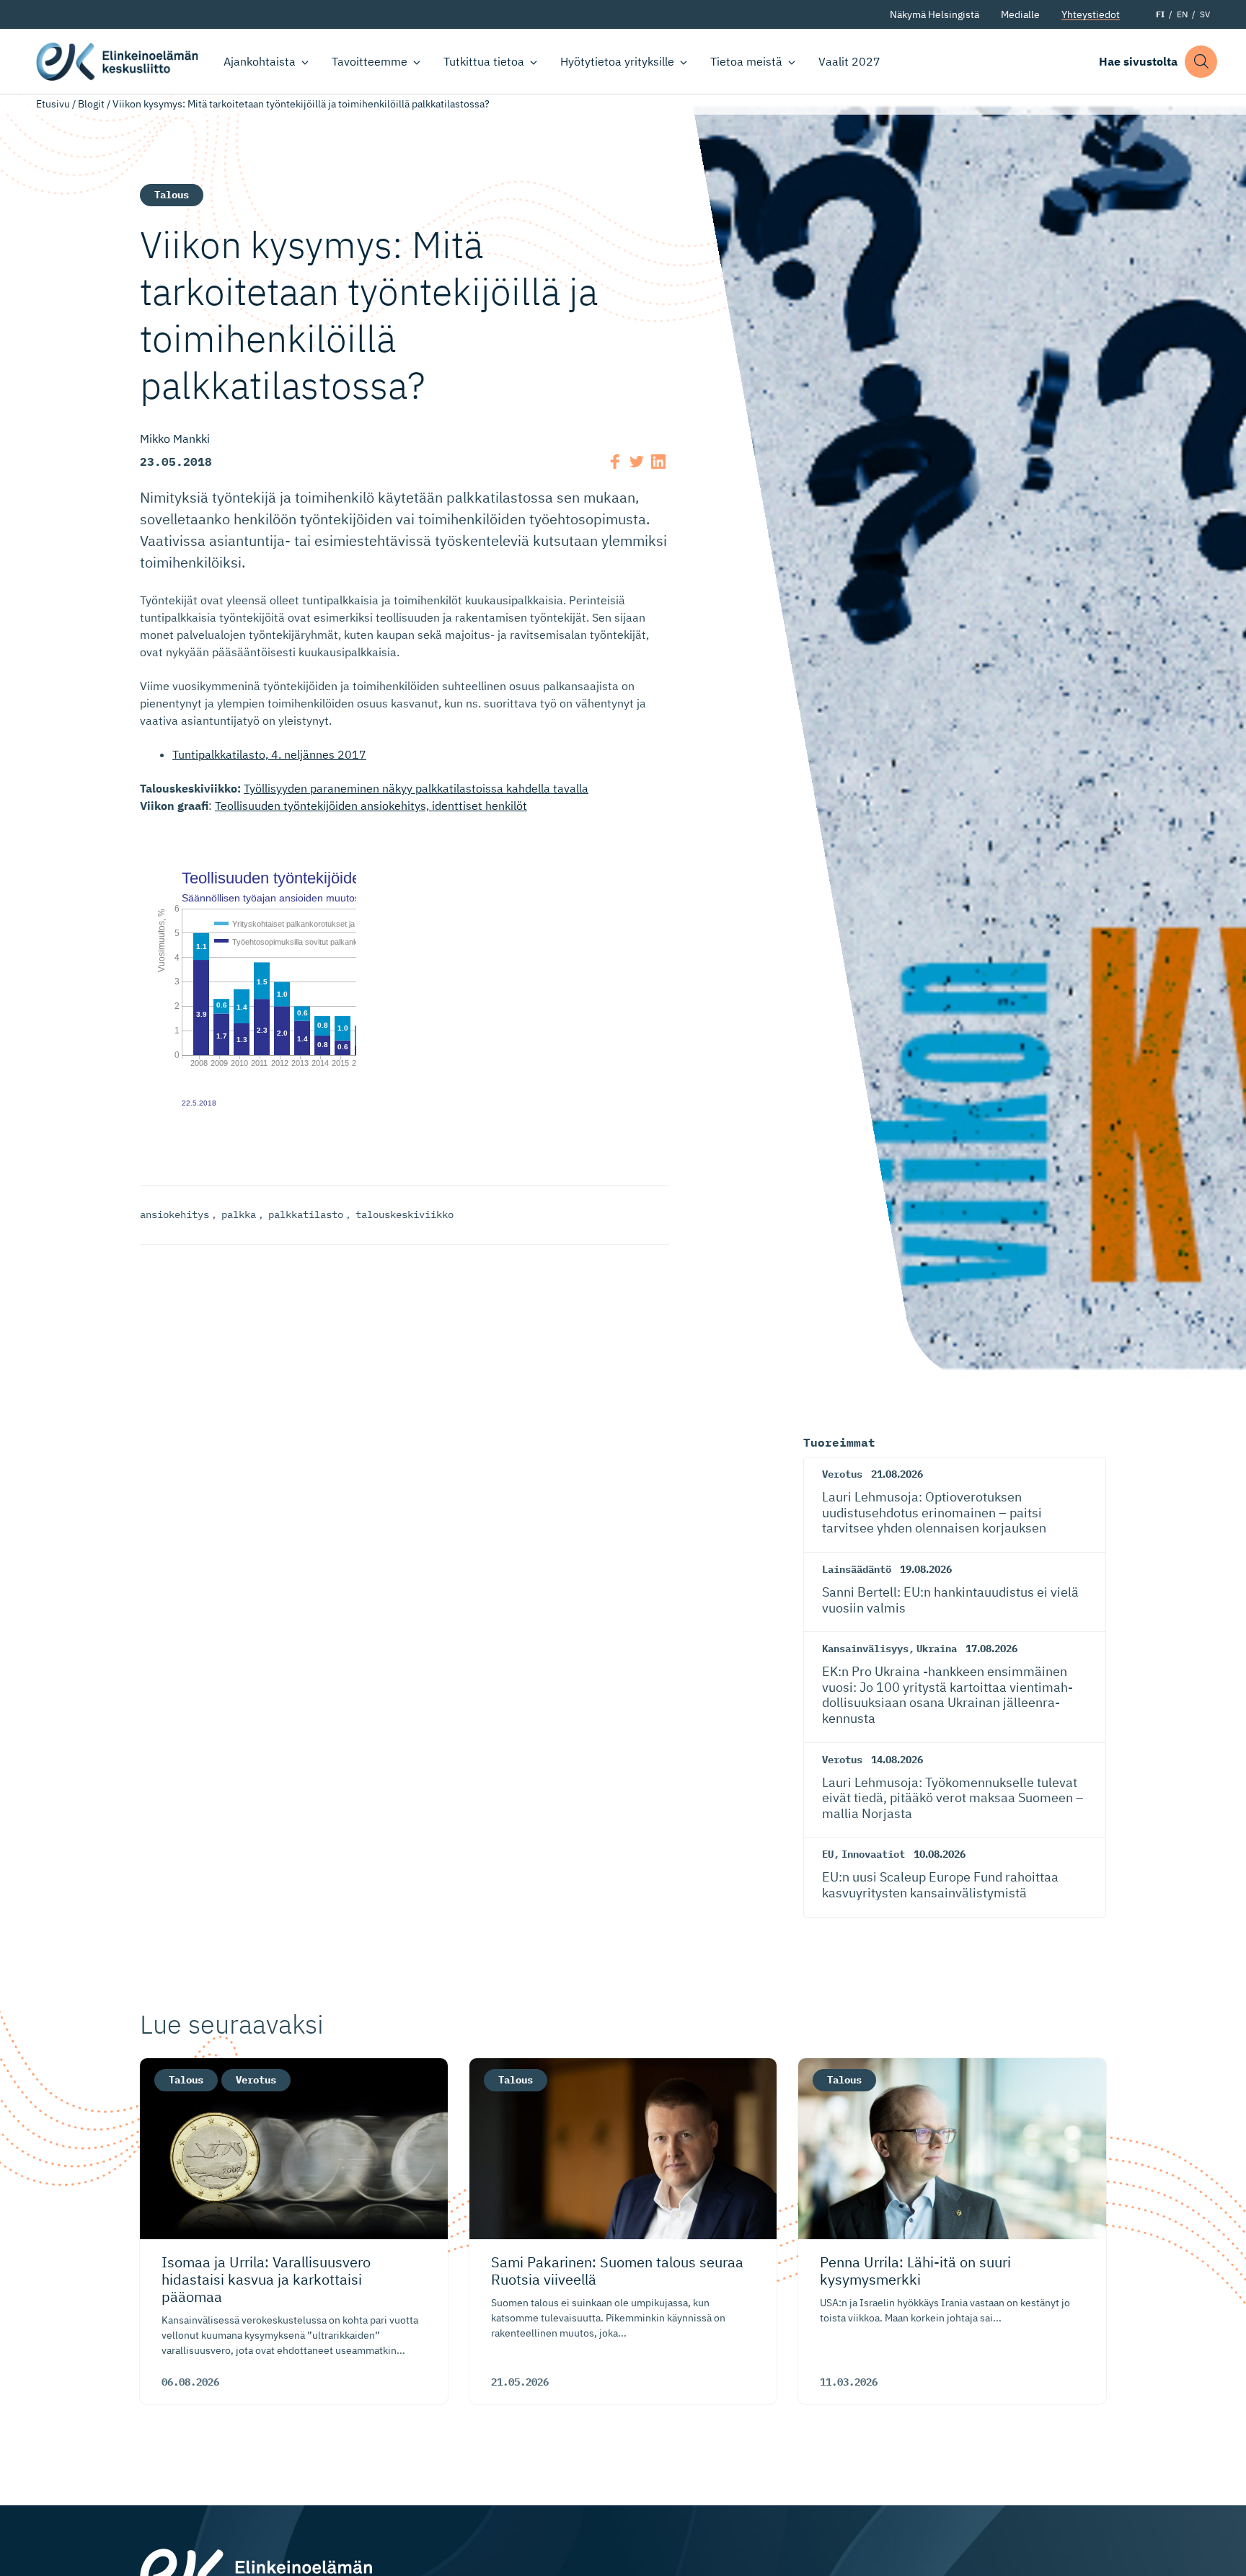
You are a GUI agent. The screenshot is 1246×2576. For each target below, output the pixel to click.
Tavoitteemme (370, 61)
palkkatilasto (306, 1214)
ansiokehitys (174, 1214)
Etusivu (53, 104)
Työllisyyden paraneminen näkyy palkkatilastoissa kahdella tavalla (416, 788)
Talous (172, 195)
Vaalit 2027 (849, 61)
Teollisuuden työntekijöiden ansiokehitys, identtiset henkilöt (371, 806)
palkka (239, 1214)
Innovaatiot (873, 1854)
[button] (1201, 62)
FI (1160, 14)
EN (1182, 14)
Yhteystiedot (1091, 14)
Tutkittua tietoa (484, 61)
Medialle (1020, 14)
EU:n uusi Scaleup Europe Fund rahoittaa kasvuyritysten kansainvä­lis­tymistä (940, 1885)
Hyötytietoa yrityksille (617, 61)
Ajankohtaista (260, 61)
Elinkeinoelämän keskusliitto (117, 62)
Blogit (91, 104)
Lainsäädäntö (857, 1569)
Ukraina (937, 1649)
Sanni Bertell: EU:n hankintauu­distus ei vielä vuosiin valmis (950, 1600)
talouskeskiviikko (405, 1214)
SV (1205, 14)
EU (828, 1854)
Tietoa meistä (746, 61)
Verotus (842, 1474)
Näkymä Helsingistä (934, 14)
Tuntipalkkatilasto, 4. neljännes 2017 (269, 754)
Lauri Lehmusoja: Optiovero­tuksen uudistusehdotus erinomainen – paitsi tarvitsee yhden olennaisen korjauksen (934, 1512)
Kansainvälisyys (865, 1649)
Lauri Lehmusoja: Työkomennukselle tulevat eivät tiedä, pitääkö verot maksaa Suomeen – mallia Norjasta (953, 1798)
